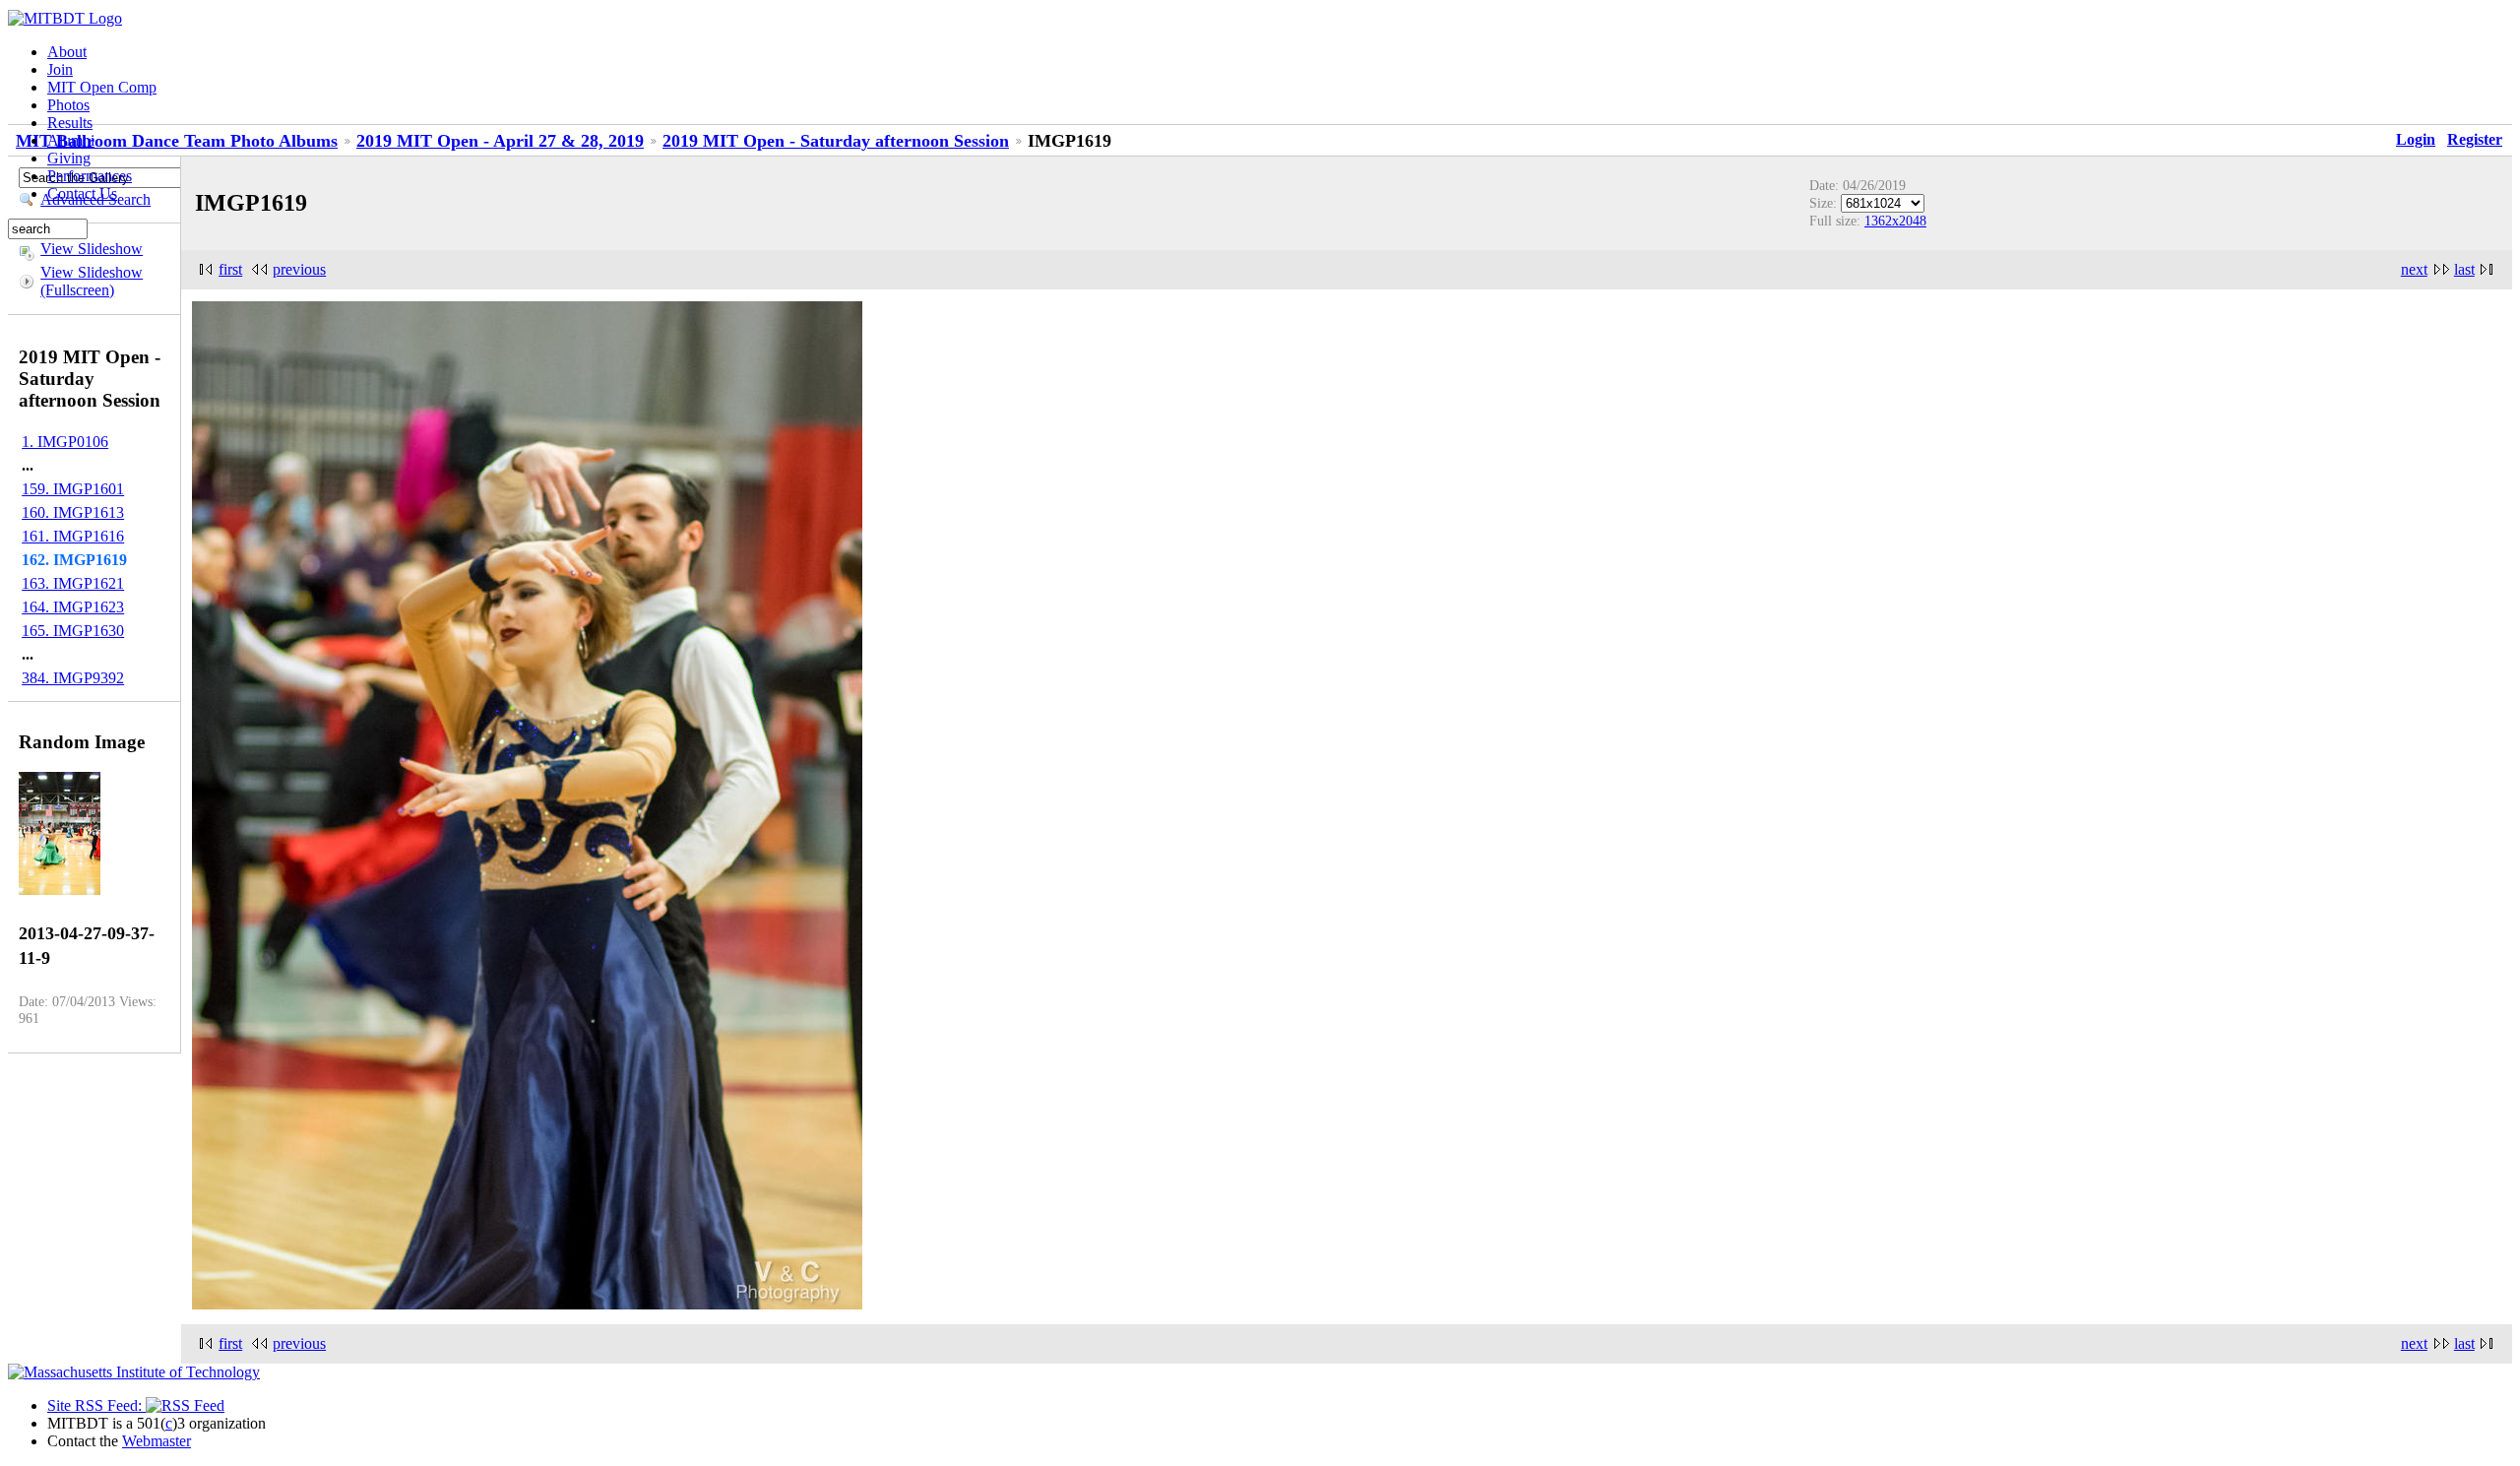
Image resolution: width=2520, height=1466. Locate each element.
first (230, 269)
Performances (90, 176)
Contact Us (82, 193)
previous (299, 269)
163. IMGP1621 (73, 583)
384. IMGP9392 (73, 678)
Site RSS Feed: (96, 1405)
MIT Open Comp (102, 87)
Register (2475, 139)
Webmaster (157, 1441)
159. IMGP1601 (73, 489)
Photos (68, 105)
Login (2416, 139)
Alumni (71, 140)
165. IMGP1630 (73, 631)
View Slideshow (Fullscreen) (92, 281)
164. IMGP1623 (73, 607)
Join (60, 69)
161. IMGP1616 (73, 536)
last (2464, 269)
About (67, 52)
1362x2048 (1895, 221)
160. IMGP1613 (73, 512)
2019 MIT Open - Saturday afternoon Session (836, 141)
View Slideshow (92, 249)
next (2414, 269)
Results (70, 123)
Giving (69, 158)
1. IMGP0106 (65, 442)
